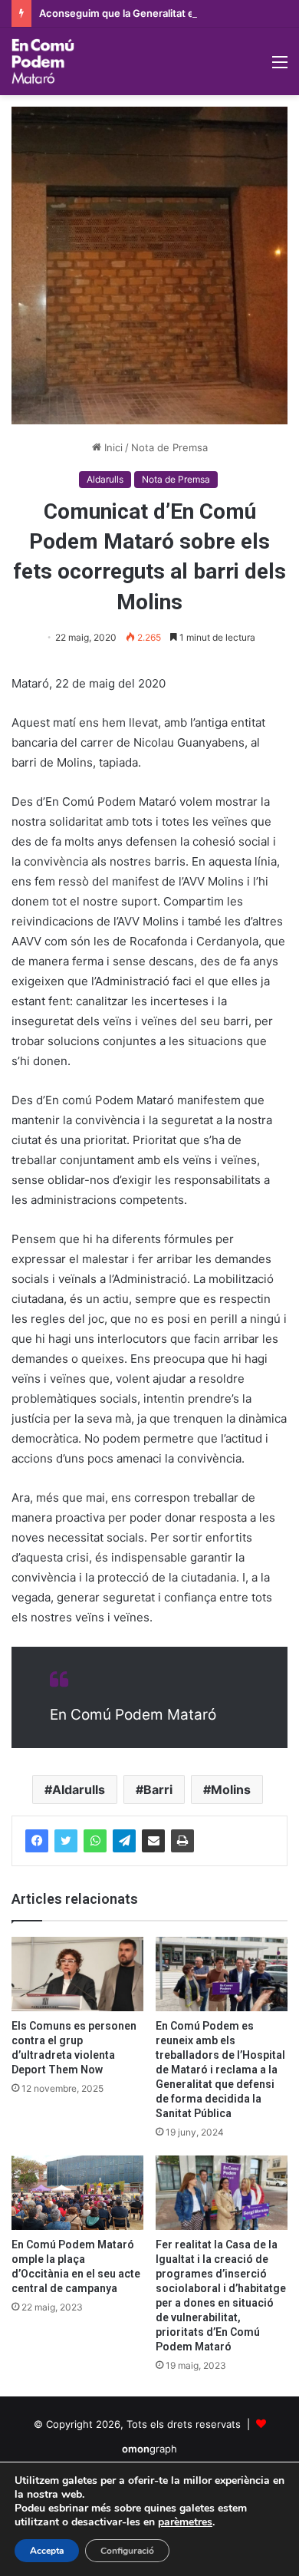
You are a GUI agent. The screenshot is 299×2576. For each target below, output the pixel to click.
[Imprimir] (182, 1841)
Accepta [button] (47, 2551)
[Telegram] (124, 1841)
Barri (158, 1789)
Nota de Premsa (169, 447)
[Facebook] (37, 1841)
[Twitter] (66, 1841)
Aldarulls (105, 479)
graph (149, 2449)
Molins (231, 1789)
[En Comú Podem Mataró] (43, 61)
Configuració (127, 2551)
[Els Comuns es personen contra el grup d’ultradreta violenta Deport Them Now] (77, 1974)
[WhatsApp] (95, 1841)
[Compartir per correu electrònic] (153, 1841)
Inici (112, 447)
